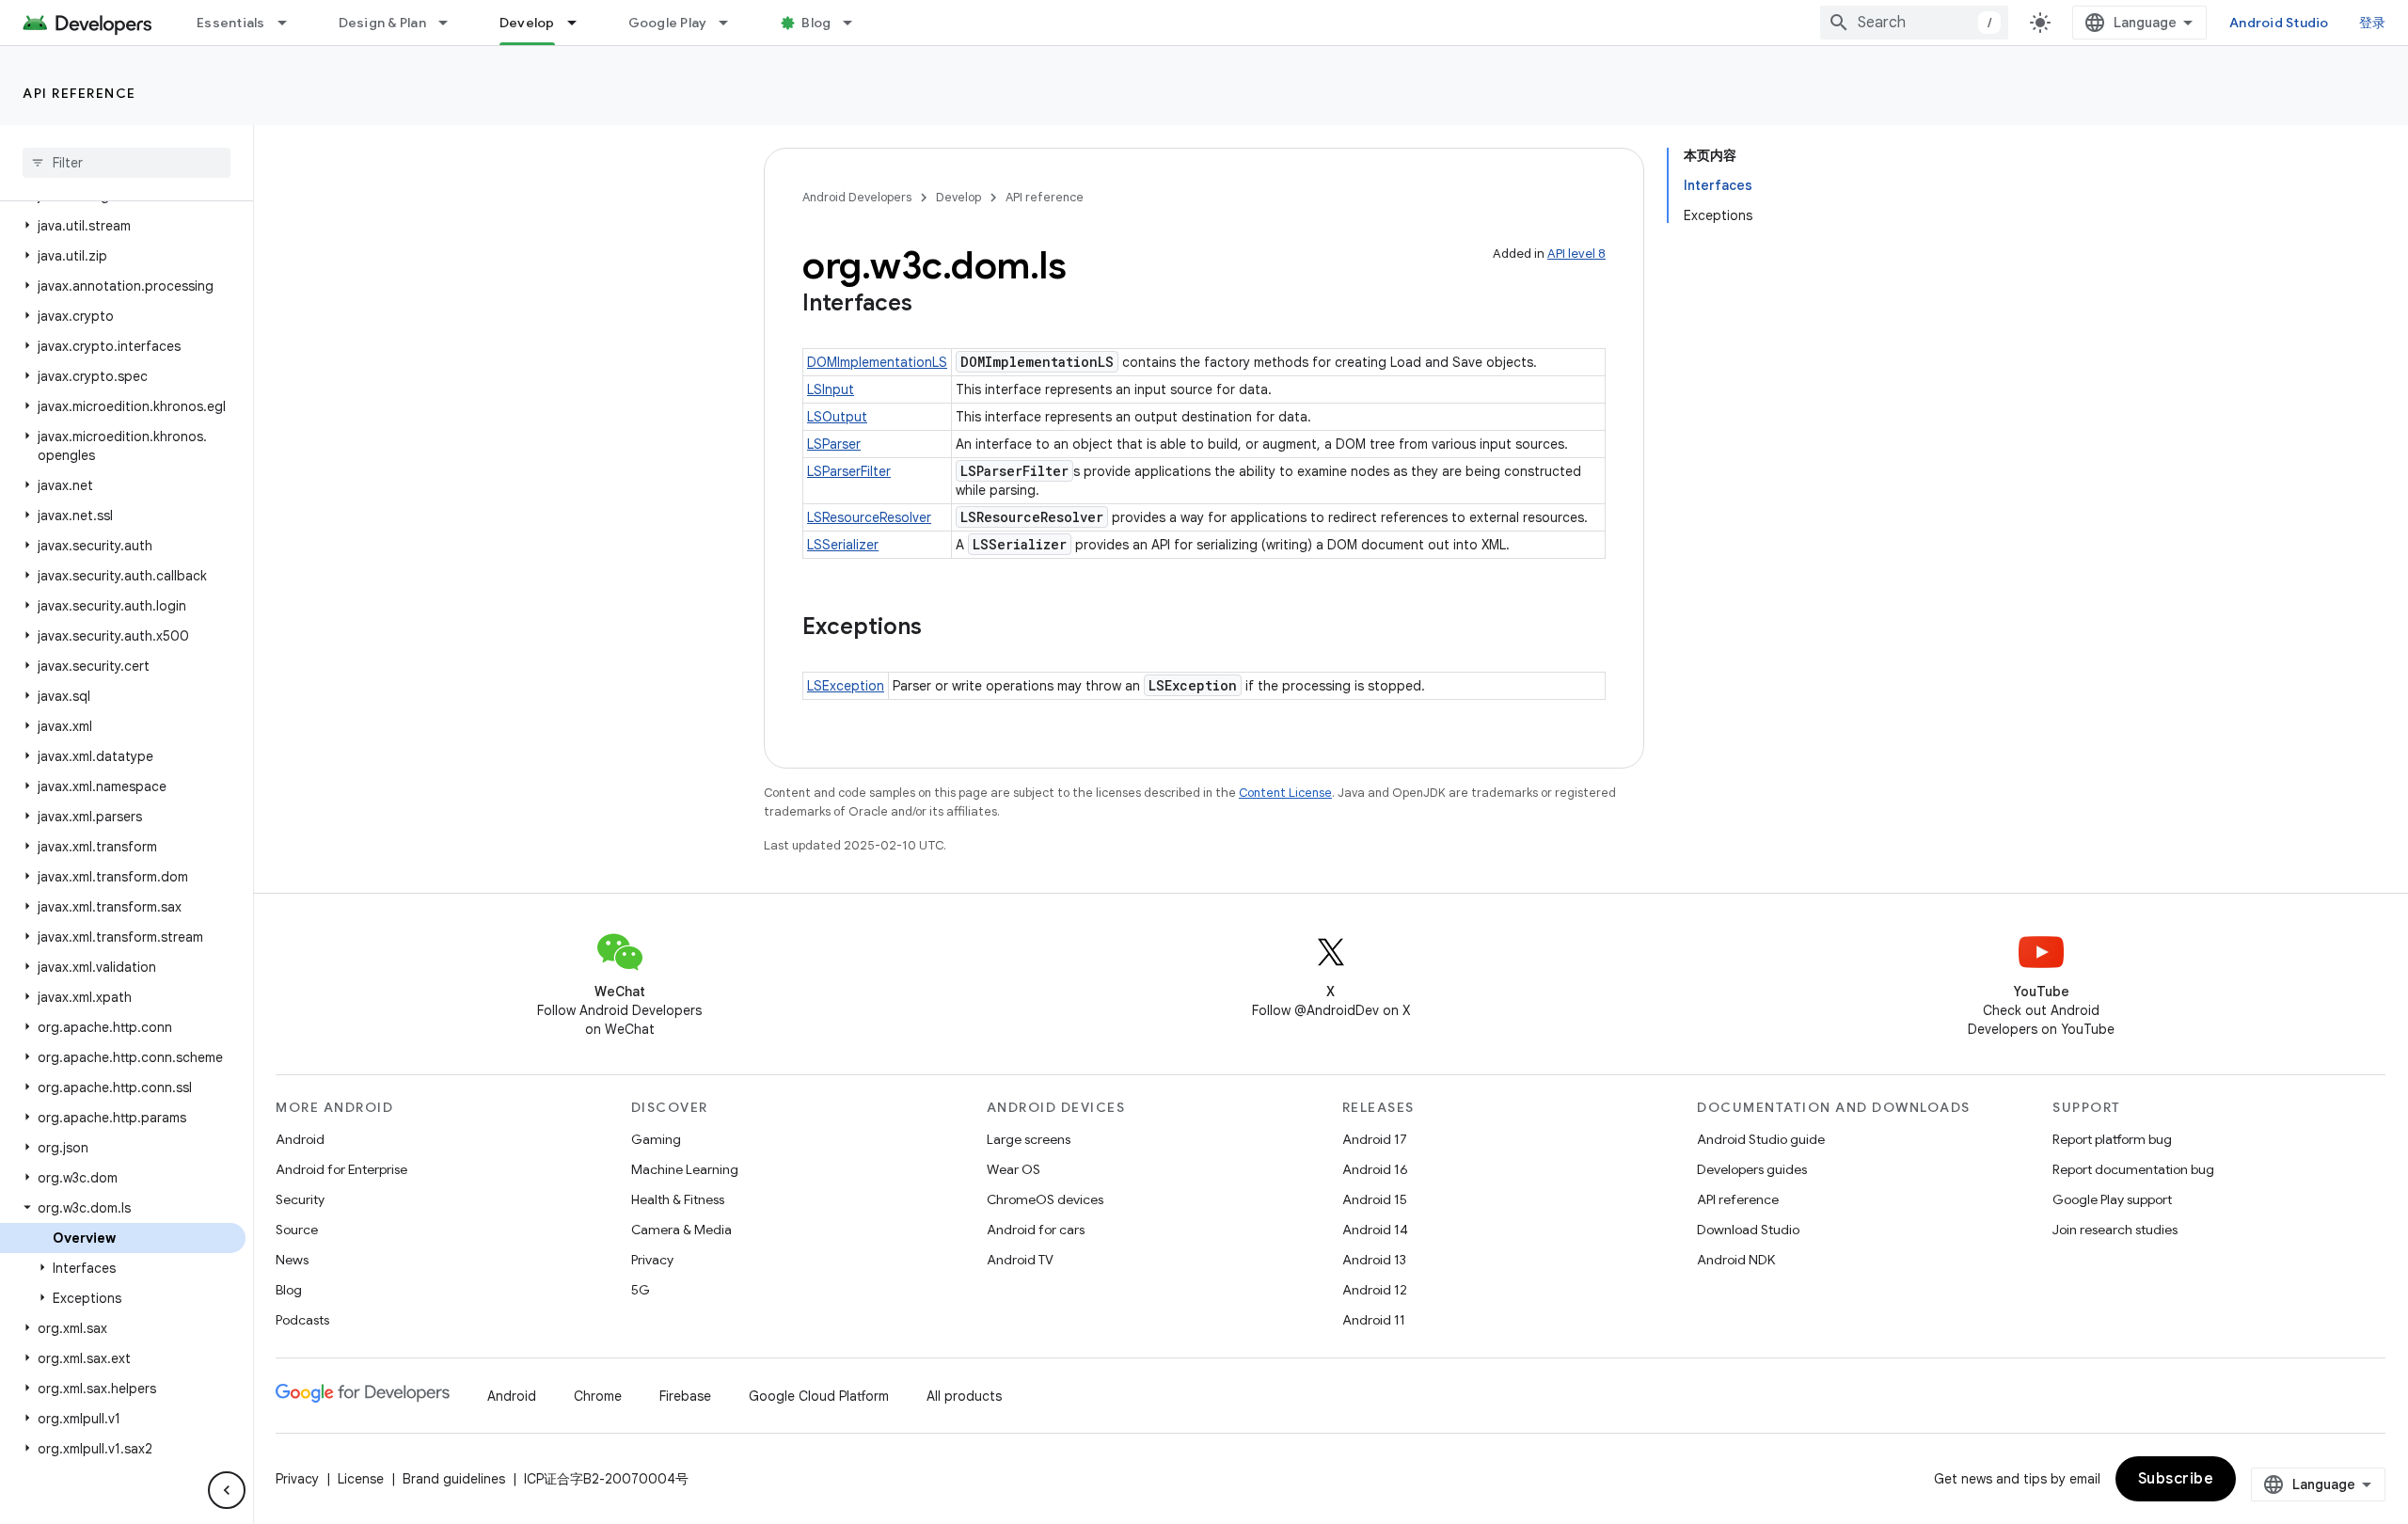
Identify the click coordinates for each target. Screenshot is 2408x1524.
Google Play (668, 23)
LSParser (834, 444)
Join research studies (2115, 1230)
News (292, 1260)
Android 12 (1375, 1290)
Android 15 (1375, 1199)
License (361, 1479)
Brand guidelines (454, 1479)
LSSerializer (843, 545)
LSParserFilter (849, 471)
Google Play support (2112, 1199)
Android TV (1020, 1260)
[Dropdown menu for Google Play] (732, 23)
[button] (123, 226)
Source (297, 1230)
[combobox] (1914, 23)
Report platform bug (2112, 1139)
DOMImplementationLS (877, 362)
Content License (1285, 793)
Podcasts (302, 1320)
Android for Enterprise (341, 1169)
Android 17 (1375, 1139)
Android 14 (1375, 1230)
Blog (816, 23)
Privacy (652, 1260)
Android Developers (857, 197)
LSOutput (837, 417)
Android (300, 1139)
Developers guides (1752, 1169)
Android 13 (1374, 1260)
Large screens (1029, 1139)
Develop (527, 23)
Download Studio (1748, 1230)
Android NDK (1736, 1260)
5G (641, 1290)
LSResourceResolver (869, 517)
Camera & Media (681, 1230)
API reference (79, 93)
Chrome (598, 1396)
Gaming (656, 1139)
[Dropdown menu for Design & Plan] (451, 23)
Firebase (685, 1396)
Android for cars (1036, 1230)
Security (300, 1199)
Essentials (231, 23)
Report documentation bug (2133, 1169)
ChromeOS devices (1045, 1199)
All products (964, 1396)
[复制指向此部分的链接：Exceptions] (941, 628)
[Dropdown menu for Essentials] (291, 23)
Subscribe (2176, 1479)
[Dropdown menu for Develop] (580, 23)
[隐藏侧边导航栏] (227, 1490)
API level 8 (1576, 254)
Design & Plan (382, 23)
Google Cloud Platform (819, 1396)
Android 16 (1375, 1169)
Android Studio (2279, 23)
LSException (846, 686)
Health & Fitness (678, 1199)
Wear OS (1014, 1169)
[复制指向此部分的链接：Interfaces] (931, 305)
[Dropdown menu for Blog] (856, 23)
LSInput (831, 389)
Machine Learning (685, 1169)
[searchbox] (127, 163)
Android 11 (1374, 1320)
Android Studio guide (1761, 1139)
